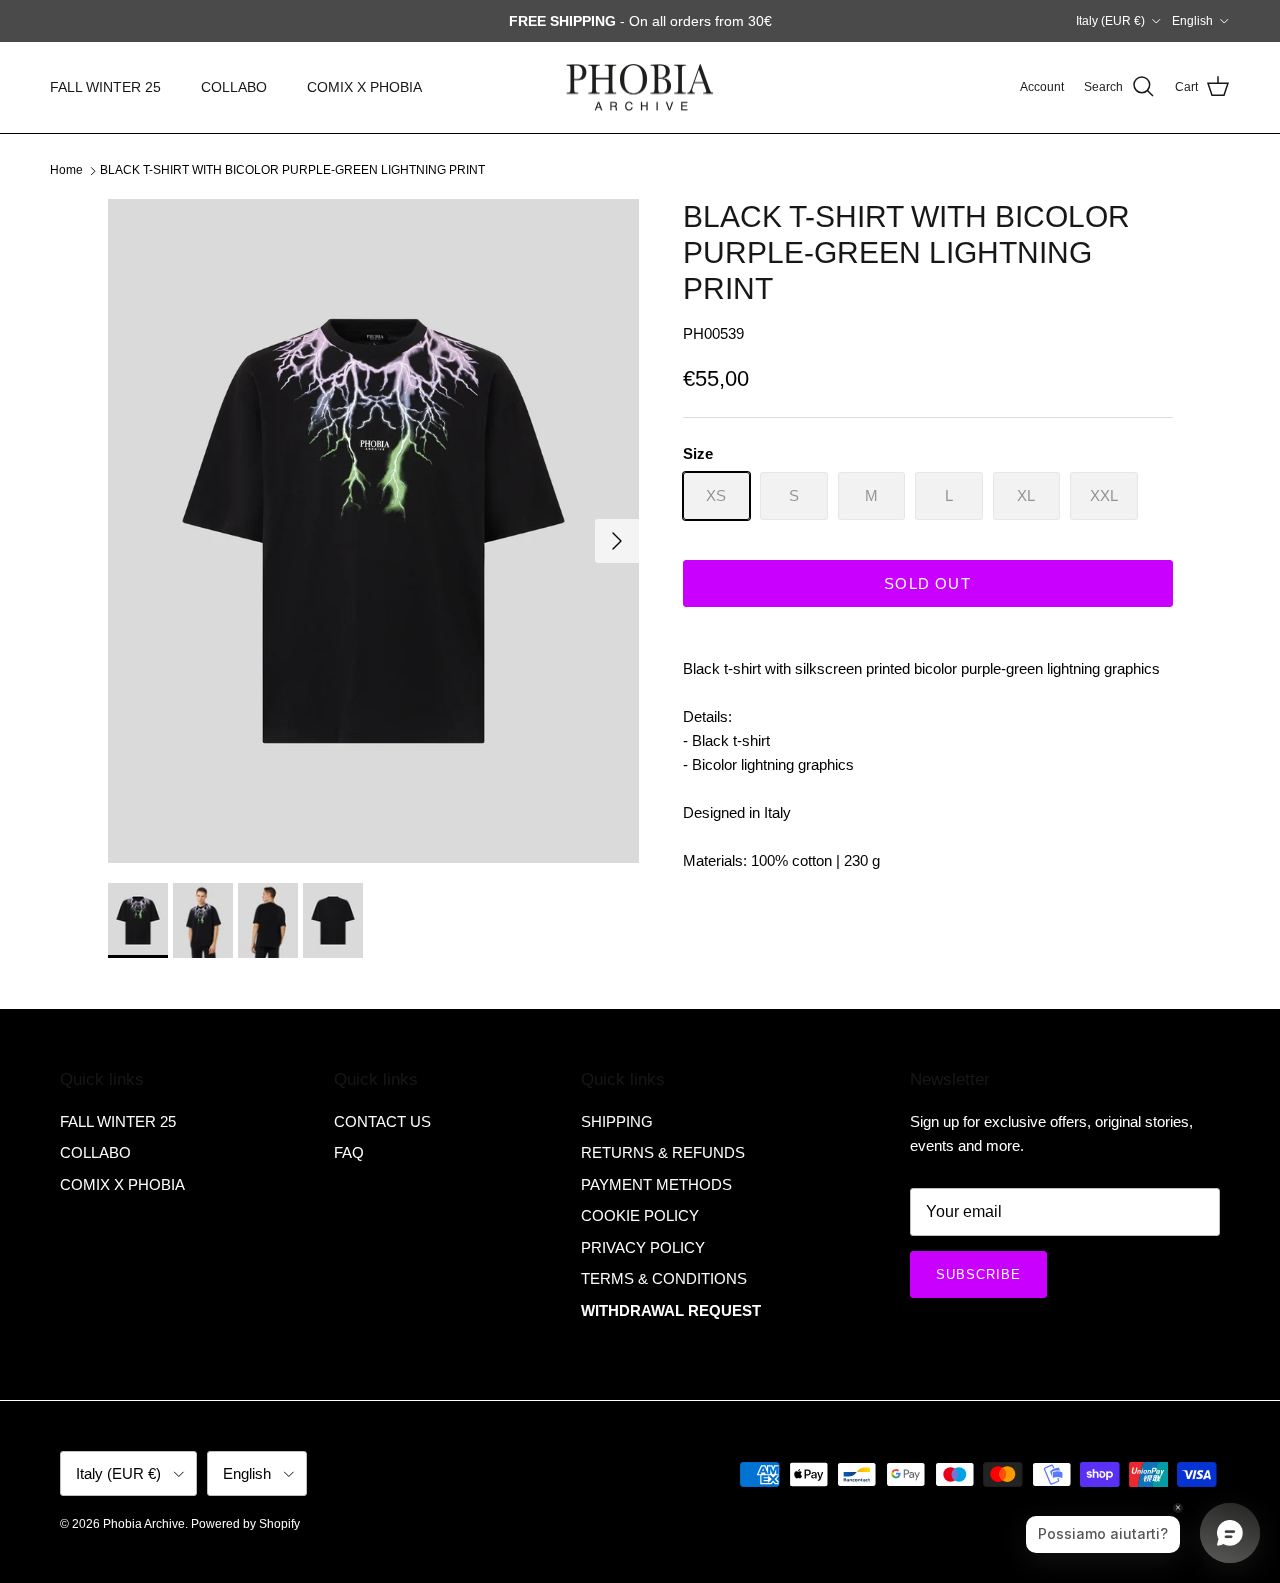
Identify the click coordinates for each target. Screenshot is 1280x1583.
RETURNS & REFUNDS (663, 1152)
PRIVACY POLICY (643, 1247)
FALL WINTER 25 (105, 87)
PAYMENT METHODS (656, 1184)
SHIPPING (617, 1121)
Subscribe (978, 1274)
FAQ (349, 1152)
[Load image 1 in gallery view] (373, 531)
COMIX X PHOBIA (364, 87)
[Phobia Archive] (640, 87)
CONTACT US (382, 1121)
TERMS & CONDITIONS (664, 1278)
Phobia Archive (144, 1524)
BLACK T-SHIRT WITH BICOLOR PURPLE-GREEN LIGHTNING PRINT (292, 170)
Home (66, 170)
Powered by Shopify (245, 1524)
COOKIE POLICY (640, 1215)
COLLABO (234, 87)
